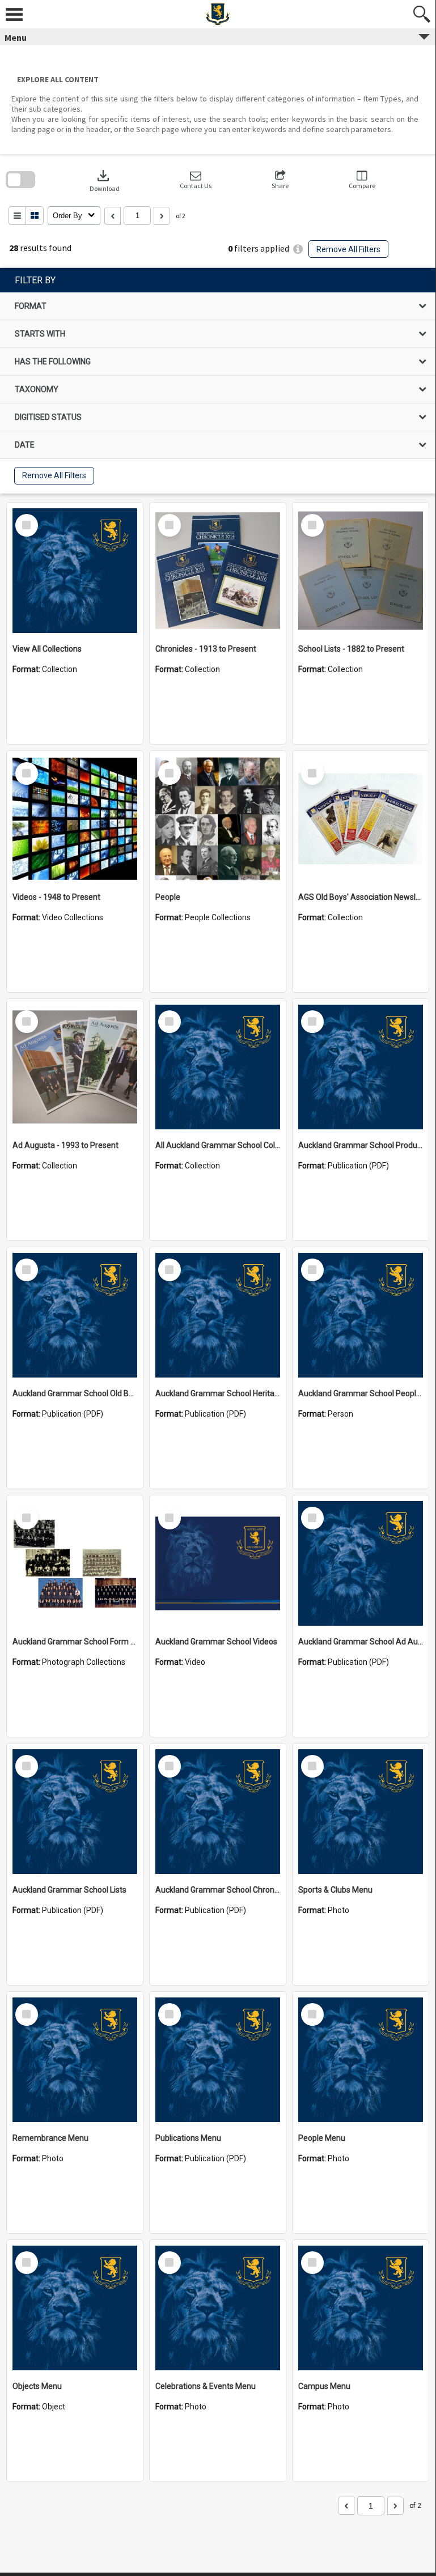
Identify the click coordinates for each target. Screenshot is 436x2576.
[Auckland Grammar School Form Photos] (75, 1563)
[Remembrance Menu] (75, 2060)
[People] (218, 819)
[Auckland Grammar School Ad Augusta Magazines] (361, 1563)
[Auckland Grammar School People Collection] (361, 1315)
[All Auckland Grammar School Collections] (218, 1067)
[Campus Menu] (361, 2308)
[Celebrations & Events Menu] (218, 2308)
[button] (196, 180)
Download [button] (105, 180)
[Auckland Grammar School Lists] (75, 1812)
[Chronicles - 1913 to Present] (218, 571)
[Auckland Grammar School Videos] (218, 1563)
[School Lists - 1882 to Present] (361, 571)
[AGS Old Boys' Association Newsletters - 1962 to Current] (361, 819)
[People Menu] (361, 2060)
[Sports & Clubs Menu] (361, 1812)
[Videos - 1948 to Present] (75, 819)
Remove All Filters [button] (348, 249)
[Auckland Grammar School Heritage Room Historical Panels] (218, 1315)
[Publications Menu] (218, 2060)
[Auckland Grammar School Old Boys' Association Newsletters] (75, 1315)
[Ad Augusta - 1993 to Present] (75, 1067)
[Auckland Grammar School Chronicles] (218, 1812)
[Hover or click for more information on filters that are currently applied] (298, 249)
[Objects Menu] (75, 2308)
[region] (218, 381)
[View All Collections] (75, 571)
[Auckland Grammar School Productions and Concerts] (361, 1067)
